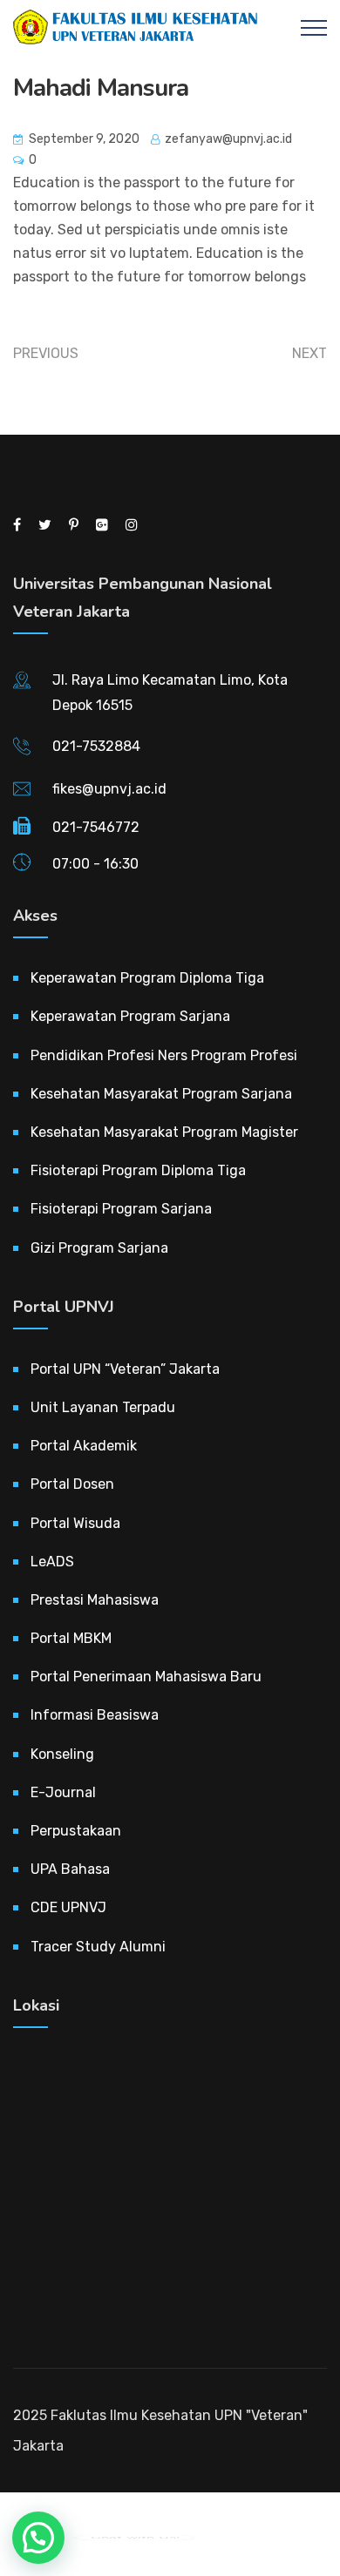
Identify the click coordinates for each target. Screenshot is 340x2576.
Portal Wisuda (75, 1523)
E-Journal (63, 1792)
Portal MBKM (71, 1638)
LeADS (52, 1562)
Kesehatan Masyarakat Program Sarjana (161, 1094)
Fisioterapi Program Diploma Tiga (138, 1170)
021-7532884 (96, 746)
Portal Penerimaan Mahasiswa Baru (146, 1677)
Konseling (62, 1754)
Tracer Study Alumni (98, 1947)
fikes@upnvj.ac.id (109, 789)
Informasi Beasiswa (95, 1715)
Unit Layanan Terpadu (103, 1407)
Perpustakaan (76, 1831)
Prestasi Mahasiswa (95, 1600)
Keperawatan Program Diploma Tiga (147, 978)
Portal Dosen (72, 1484)
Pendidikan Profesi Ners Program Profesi (164, 1055)
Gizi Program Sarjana (99, 1248)
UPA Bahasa (70, 1869)
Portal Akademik (84, 1446)
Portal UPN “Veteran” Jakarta (125, 1369)
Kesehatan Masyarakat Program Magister (164, 1132)
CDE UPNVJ (68, 1907)
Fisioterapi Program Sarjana (121, 1209)
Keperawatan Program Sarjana (130, 1016)
